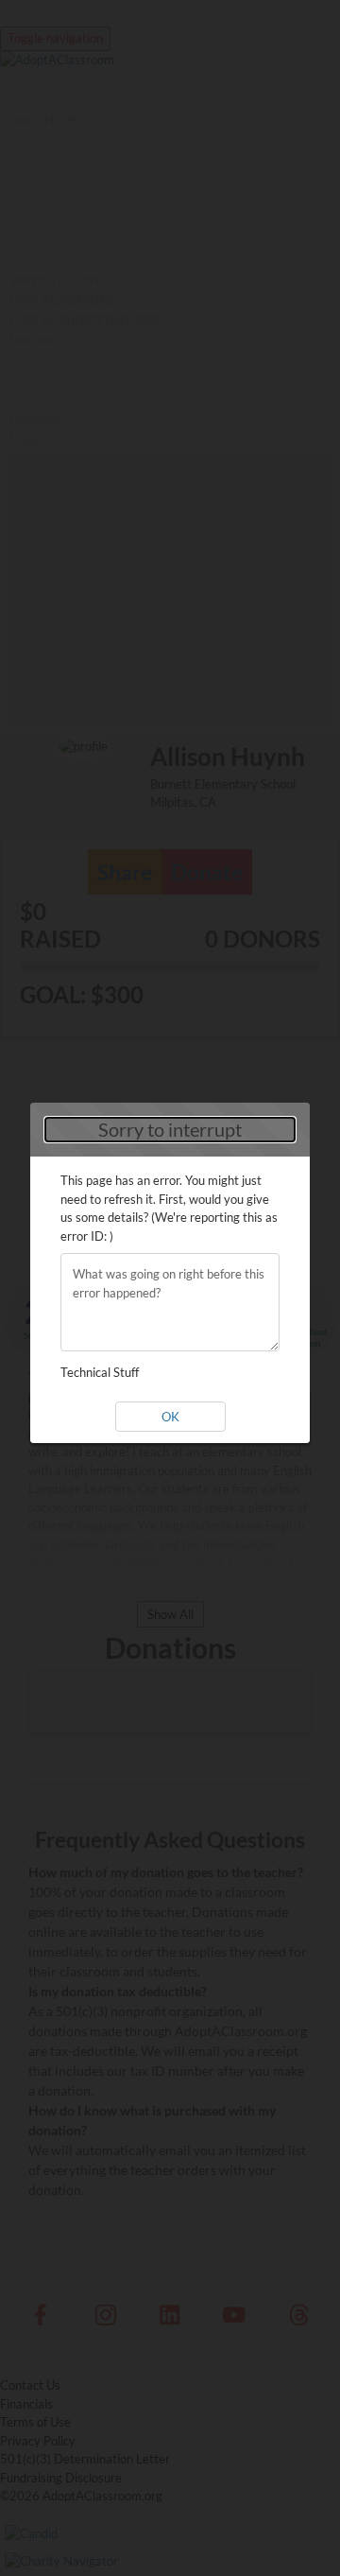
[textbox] (170, 1302)
